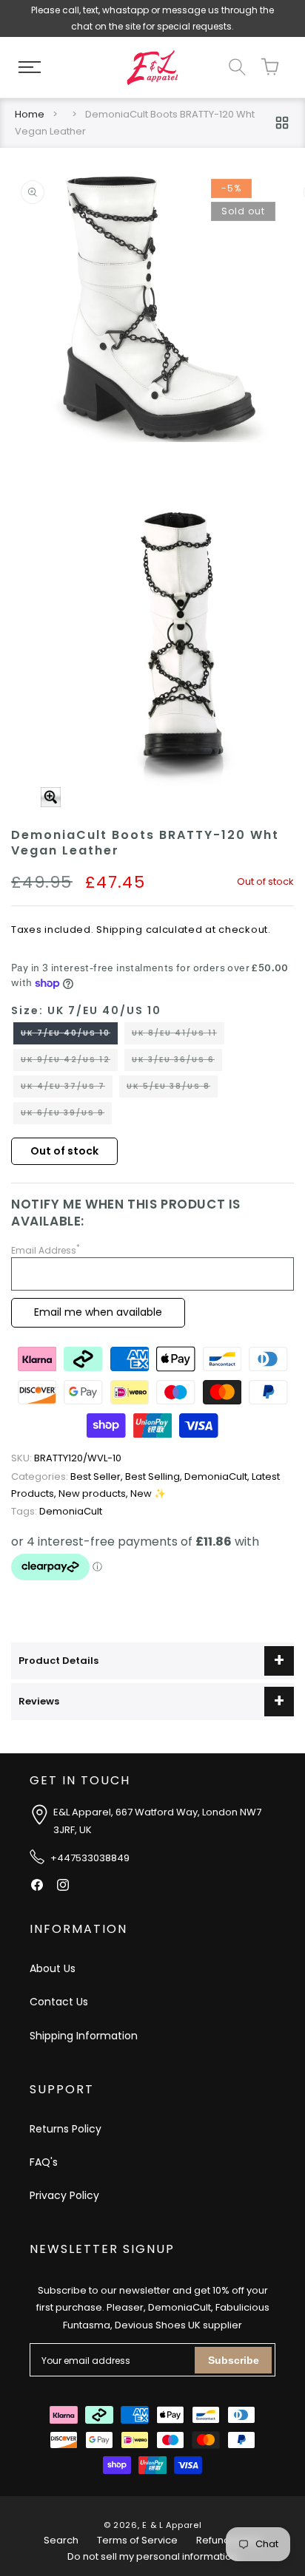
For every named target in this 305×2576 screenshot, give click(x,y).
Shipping (120, 930)
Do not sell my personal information (152, 2556)
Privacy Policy (64, 2195)
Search (61, 2540)
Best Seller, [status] (68, 1476)
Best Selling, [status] (155, 1476)
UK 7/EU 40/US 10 (69, 1036)
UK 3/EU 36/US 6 (177, 1062)
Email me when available (98, 1312)
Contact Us (59, 2002)
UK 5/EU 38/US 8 (172, 1089)
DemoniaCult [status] (57, 1511)
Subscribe (234, 2360)
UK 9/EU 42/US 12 (69, 1062)
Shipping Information (84, 2036)
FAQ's (44, 2162)
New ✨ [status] (148, 1493)
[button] (30, 67)
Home (30, 114)
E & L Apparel (172, 2525)
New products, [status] (94, 1493)
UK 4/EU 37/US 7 (67, 1089)
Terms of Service (137, 2540)
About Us (53, 1968)
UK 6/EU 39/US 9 (66, 1115)
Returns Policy (66, 2129)
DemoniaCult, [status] (218, 1476)
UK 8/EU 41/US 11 (178, 1036)
